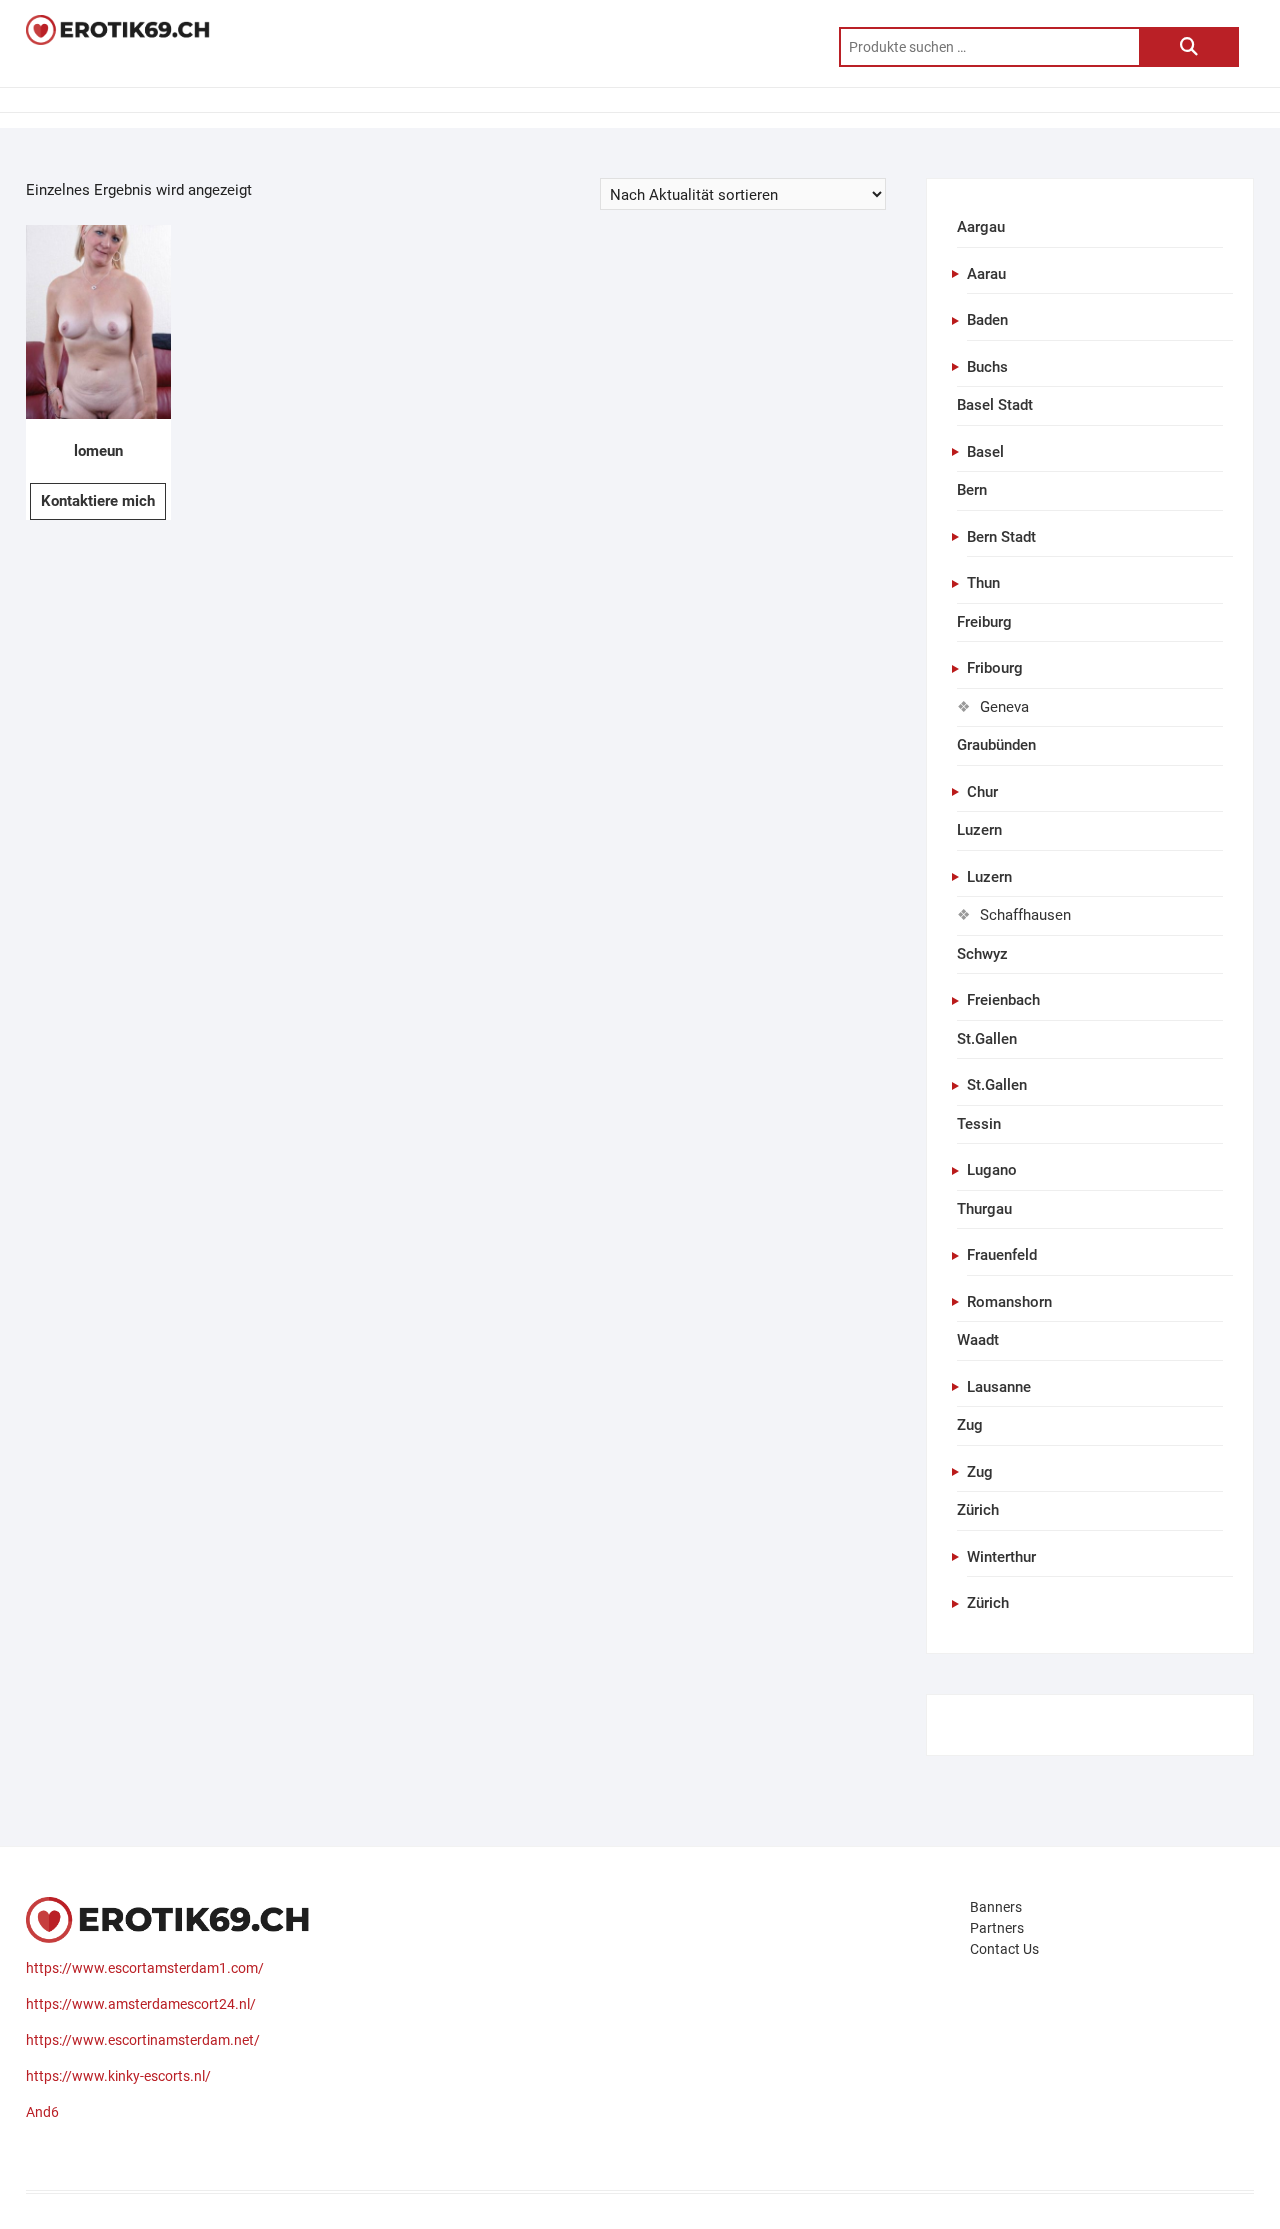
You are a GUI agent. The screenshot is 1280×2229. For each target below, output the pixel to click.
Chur (982, 792)
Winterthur (1001, 1557)
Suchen (1189, 47)
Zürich (978, 1510)
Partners (997, 1928)
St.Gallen (987, 1039)
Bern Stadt (1001, 537)
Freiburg (984, 622)
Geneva (1004, 707)
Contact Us (1004, 1949)
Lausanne (999, 1387)
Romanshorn (1009, 1302)
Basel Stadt (995, 405)
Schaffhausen (1025, 915)
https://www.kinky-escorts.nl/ (118, 2076)
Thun (983, 583)
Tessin (979, 1124)
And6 (42, 2112)
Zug (970, 1425)
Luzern (979, 830)
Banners (996, 1907)
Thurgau (984, 1209)
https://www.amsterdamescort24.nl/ (141, 2004)
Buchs (987, 367)
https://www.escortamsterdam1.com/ (145, 1968)
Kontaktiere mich (98, 501)
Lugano (992, 1170)
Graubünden (996, 745)
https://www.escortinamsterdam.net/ (143, 2040)
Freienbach (1003, 1000)
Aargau (981, 227)
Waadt (978, 1340)
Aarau (986, 274)
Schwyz (982, 954)
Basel (985, 452)
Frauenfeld (1002, 1255)
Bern (972, 490)
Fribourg (995, 668)
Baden (987, 320)
